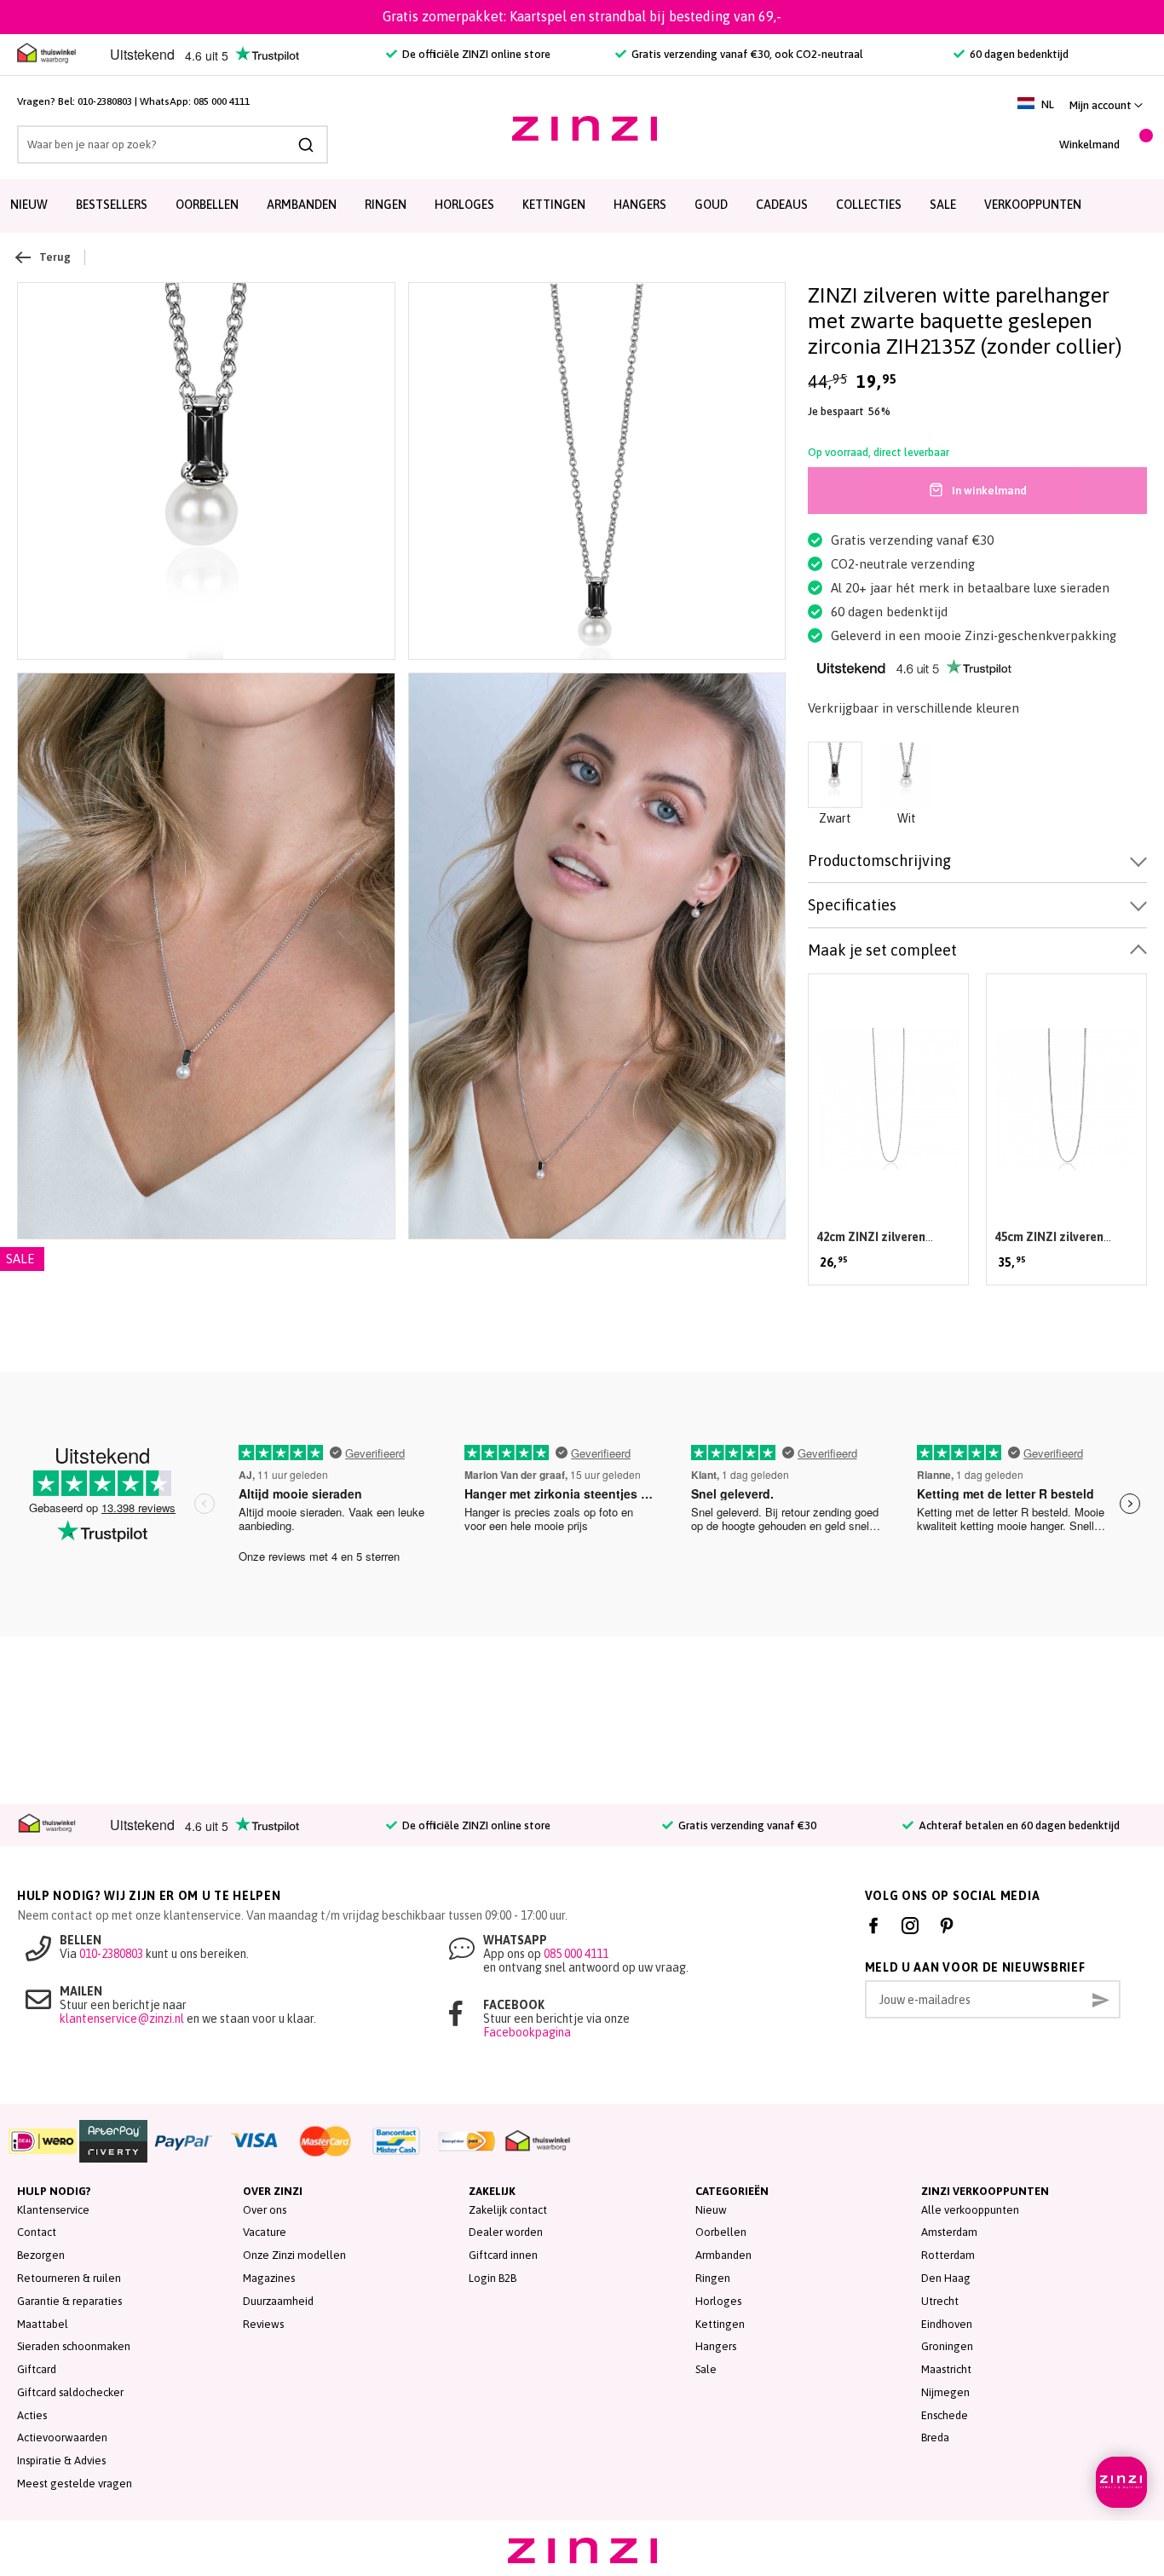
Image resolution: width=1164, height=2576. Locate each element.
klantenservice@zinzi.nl (122, 2019)
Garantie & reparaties (69, 2301)
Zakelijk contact (508, 2210)
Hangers (640, 205)
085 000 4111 (222, 101)
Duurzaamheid (278, 2301)
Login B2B (493, 2278)
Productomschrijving (879, 861)
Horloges (464, 205)
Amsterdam (949, 2232)
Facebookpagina (527, 2032)
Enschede (945, 2415)
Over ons (265, 2210)
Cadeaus (782, 205)
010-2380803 (105, 101)
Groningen (947, 2346)
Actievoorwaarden (62, 2437)
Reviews (263, 2324)
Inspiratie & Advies (61, 2460)
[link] (1106, 105)
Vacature (265, 2232)
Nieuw (29, 205)
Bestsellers (112, 205)
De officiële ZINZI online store (475, 54)
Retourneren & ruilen (69, 2278)
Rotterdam (948, 2255)
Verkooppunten (1033, 205)
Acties (32, 2415)
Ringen (386, 205)
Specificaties (852, 905)
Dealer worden (506, 2232)
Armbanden (302, 205)
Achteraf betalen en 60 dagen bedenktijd (1018, 1825)
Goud (711, 205)
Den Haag (946, 2278)
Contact (37, 2232)
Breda (935, 2437)
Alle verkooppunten (970, 2210)
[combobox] (173, 144)
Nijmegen (945, 2392)
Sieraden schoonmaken (74, 2346)
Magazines (269, 2278)
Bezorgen (41, 2255)
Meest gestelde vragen (75, 2484)
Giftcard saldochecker (70, 2392)
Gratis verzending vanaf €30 (746, 1825)
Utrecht (940, 2301)
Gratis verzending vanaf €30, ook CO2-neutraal (746, 54)
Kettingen (554, 205)
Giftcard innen (503, 2255)
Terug (55, 257)
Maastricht (946, 2369)
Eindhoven (947, 2324)
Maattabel (43, 2324)
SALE (943, 205)
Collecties (869, 205)
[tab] (977, 861)
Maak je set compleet (882, 950)
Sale (706, 2369)
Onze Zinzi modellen (294, 2255)
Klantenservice (53, 2210)
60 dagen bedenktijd (1018, 54)
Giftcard (37, 2369)
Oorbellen (207, 205)
